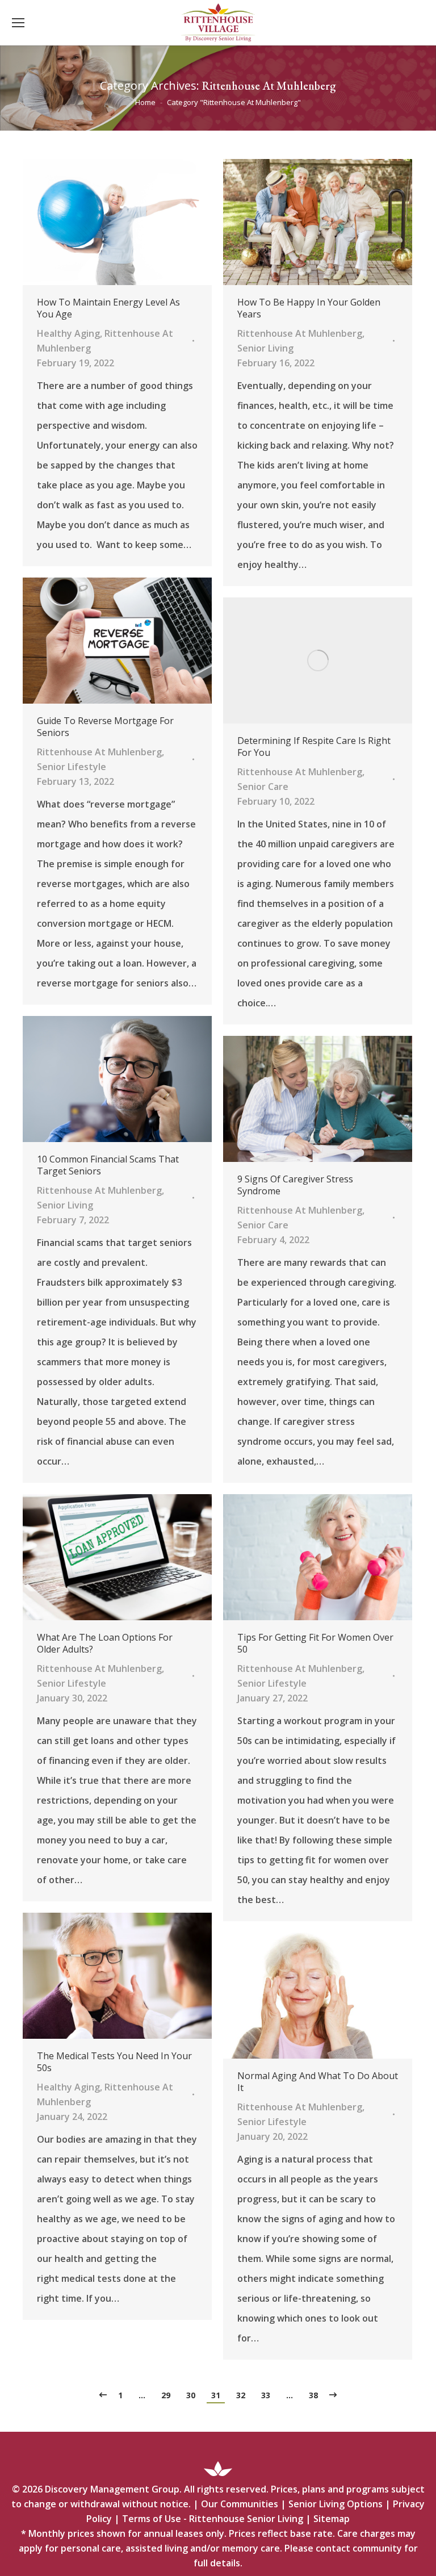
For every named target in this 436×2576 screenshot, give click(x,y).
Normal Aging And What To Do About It (318, 2082)
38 (313, 2395)
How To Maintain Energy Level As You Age (108, 308)
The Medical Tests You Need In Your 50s (114, 2062)
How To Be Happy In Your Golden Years (309, 308)
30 (191, 2395)
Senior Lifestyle (72, 767)
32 (241, 2395)
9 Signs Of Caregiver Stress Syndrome (295, 1185)
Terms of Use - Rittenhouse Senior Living (213, 2519)
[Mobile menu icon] (18, 23)
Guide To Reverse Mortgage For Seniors (105, 727)
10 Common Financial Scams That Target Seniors (108, 1165)
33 (266, 2395)
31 (216, 2395)
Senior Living (265, 348)
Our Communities (240, 2504)
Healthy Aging (68, 333)
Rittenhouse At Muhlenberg (300, 333)
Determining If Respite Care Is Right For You (314, 747)
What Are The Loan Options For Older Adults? (105, 1644)
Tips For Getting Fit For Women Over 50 (315, 1644)
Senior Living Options (336, 2504)
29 (166, 2395)
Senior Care (263, 787)
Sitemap (332, 2519)
